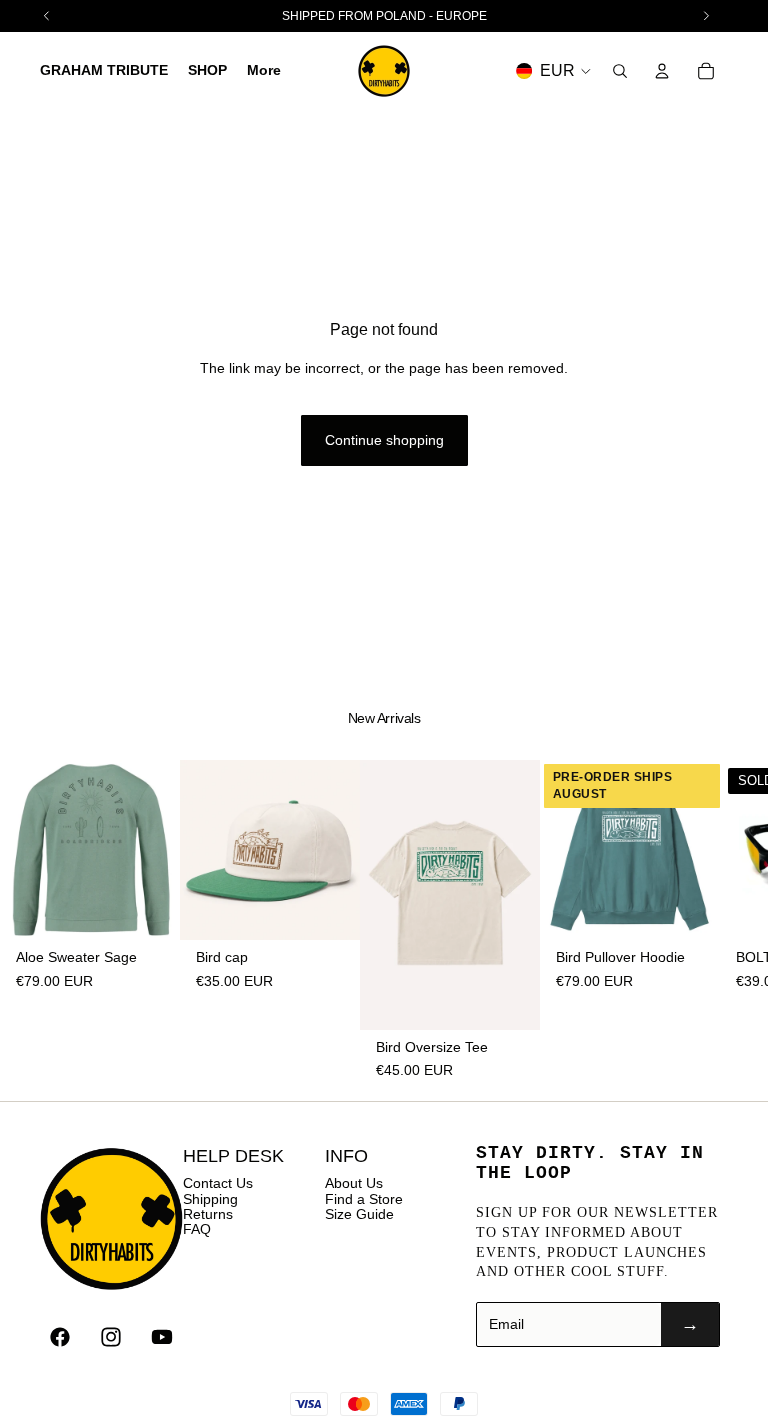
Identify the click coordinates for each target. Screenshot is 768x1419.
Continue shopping (384, 440)
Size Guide (359, 1214)
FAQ (197, 1229)
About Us (354, 1183)
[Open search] (620, 71)
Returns (208, 1214)
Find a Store (364, 1199)
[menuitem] (264, 71)
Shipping (210, 1199)
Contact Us (218, 1183)
